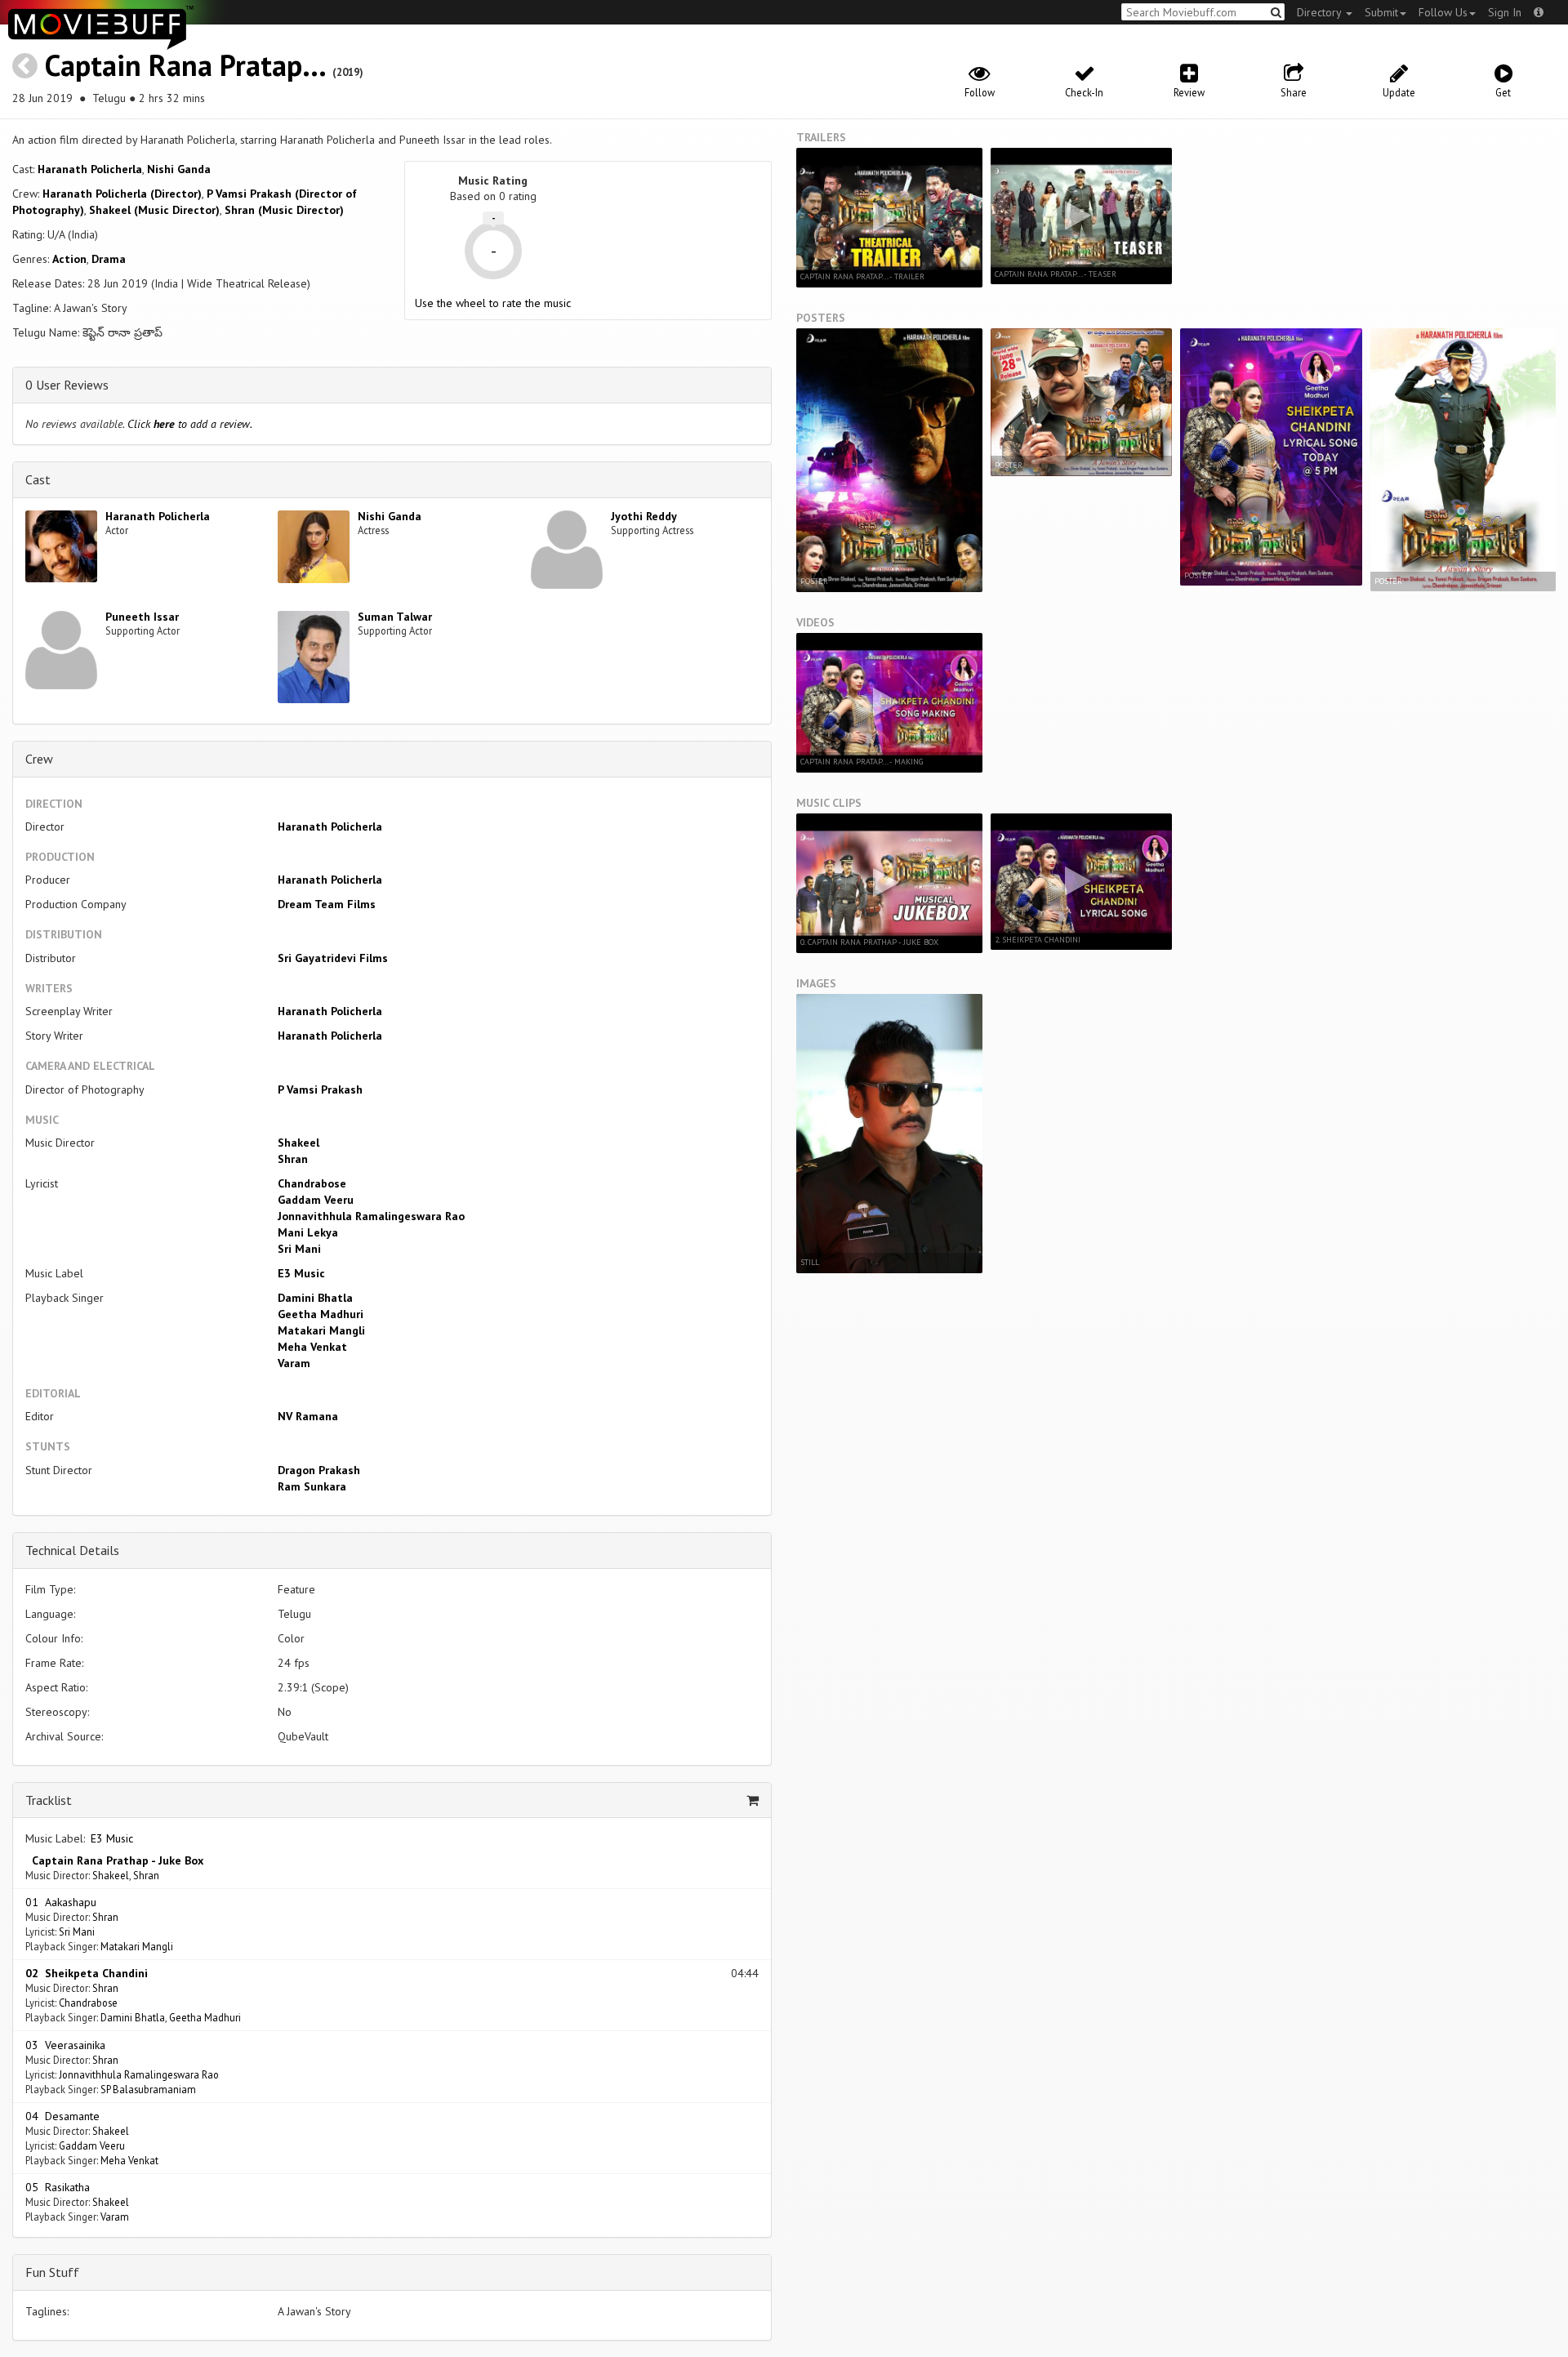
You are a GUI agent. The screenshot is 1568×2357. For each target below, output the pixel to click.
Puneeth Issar (142, 617)
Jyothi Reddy (644, 516)
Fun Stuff (52, 2272)
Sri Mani (299, 1249)
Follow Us (1443, 12)
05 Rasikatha (58, 2187)
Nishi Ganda (179, 169)
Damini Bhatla (315, 1298)
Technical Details (72, 1550)
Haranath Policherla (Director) (122, 194)
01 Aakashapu (61, 1902)
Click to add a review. (190, 424)
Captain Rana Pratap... (185, 65)
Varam (294, 1363)
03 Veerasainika (65, 2045)
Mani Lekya (308, 1232)
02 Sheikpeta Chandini (87, 1973)
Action (69, 259)
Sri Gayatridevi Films (333, 958)
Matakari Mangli (321, 1330)
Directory (1321, 12)
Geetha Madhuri (321, 1314)
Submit (1381, 12)
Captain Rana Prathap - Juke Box (114, 1860)
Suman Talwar (395, 617)
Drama (109, 259)
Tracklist (49, 1800)
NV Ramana (308, 1416)
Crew (39, 759)
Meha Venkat (312, 1347)
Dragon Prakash (319, 1470)
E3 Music (301, 1273)
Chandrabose (312, 1183)
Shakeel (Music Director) (154, 210)
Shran (293, 1159)
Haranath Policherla (90, 169)
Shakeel (298, 1143)
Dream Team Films (327, 904)
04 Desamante (62, 2116)
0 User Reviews (67, 385)
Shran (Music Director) (284, 210)
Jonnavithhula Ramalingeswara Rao (371, 1216)
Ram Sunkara (312, 1486)
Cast (38, 479)
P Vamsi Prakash (320, 1089)
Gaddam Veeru (316, 1200)
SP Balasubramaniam (148, 2089)
